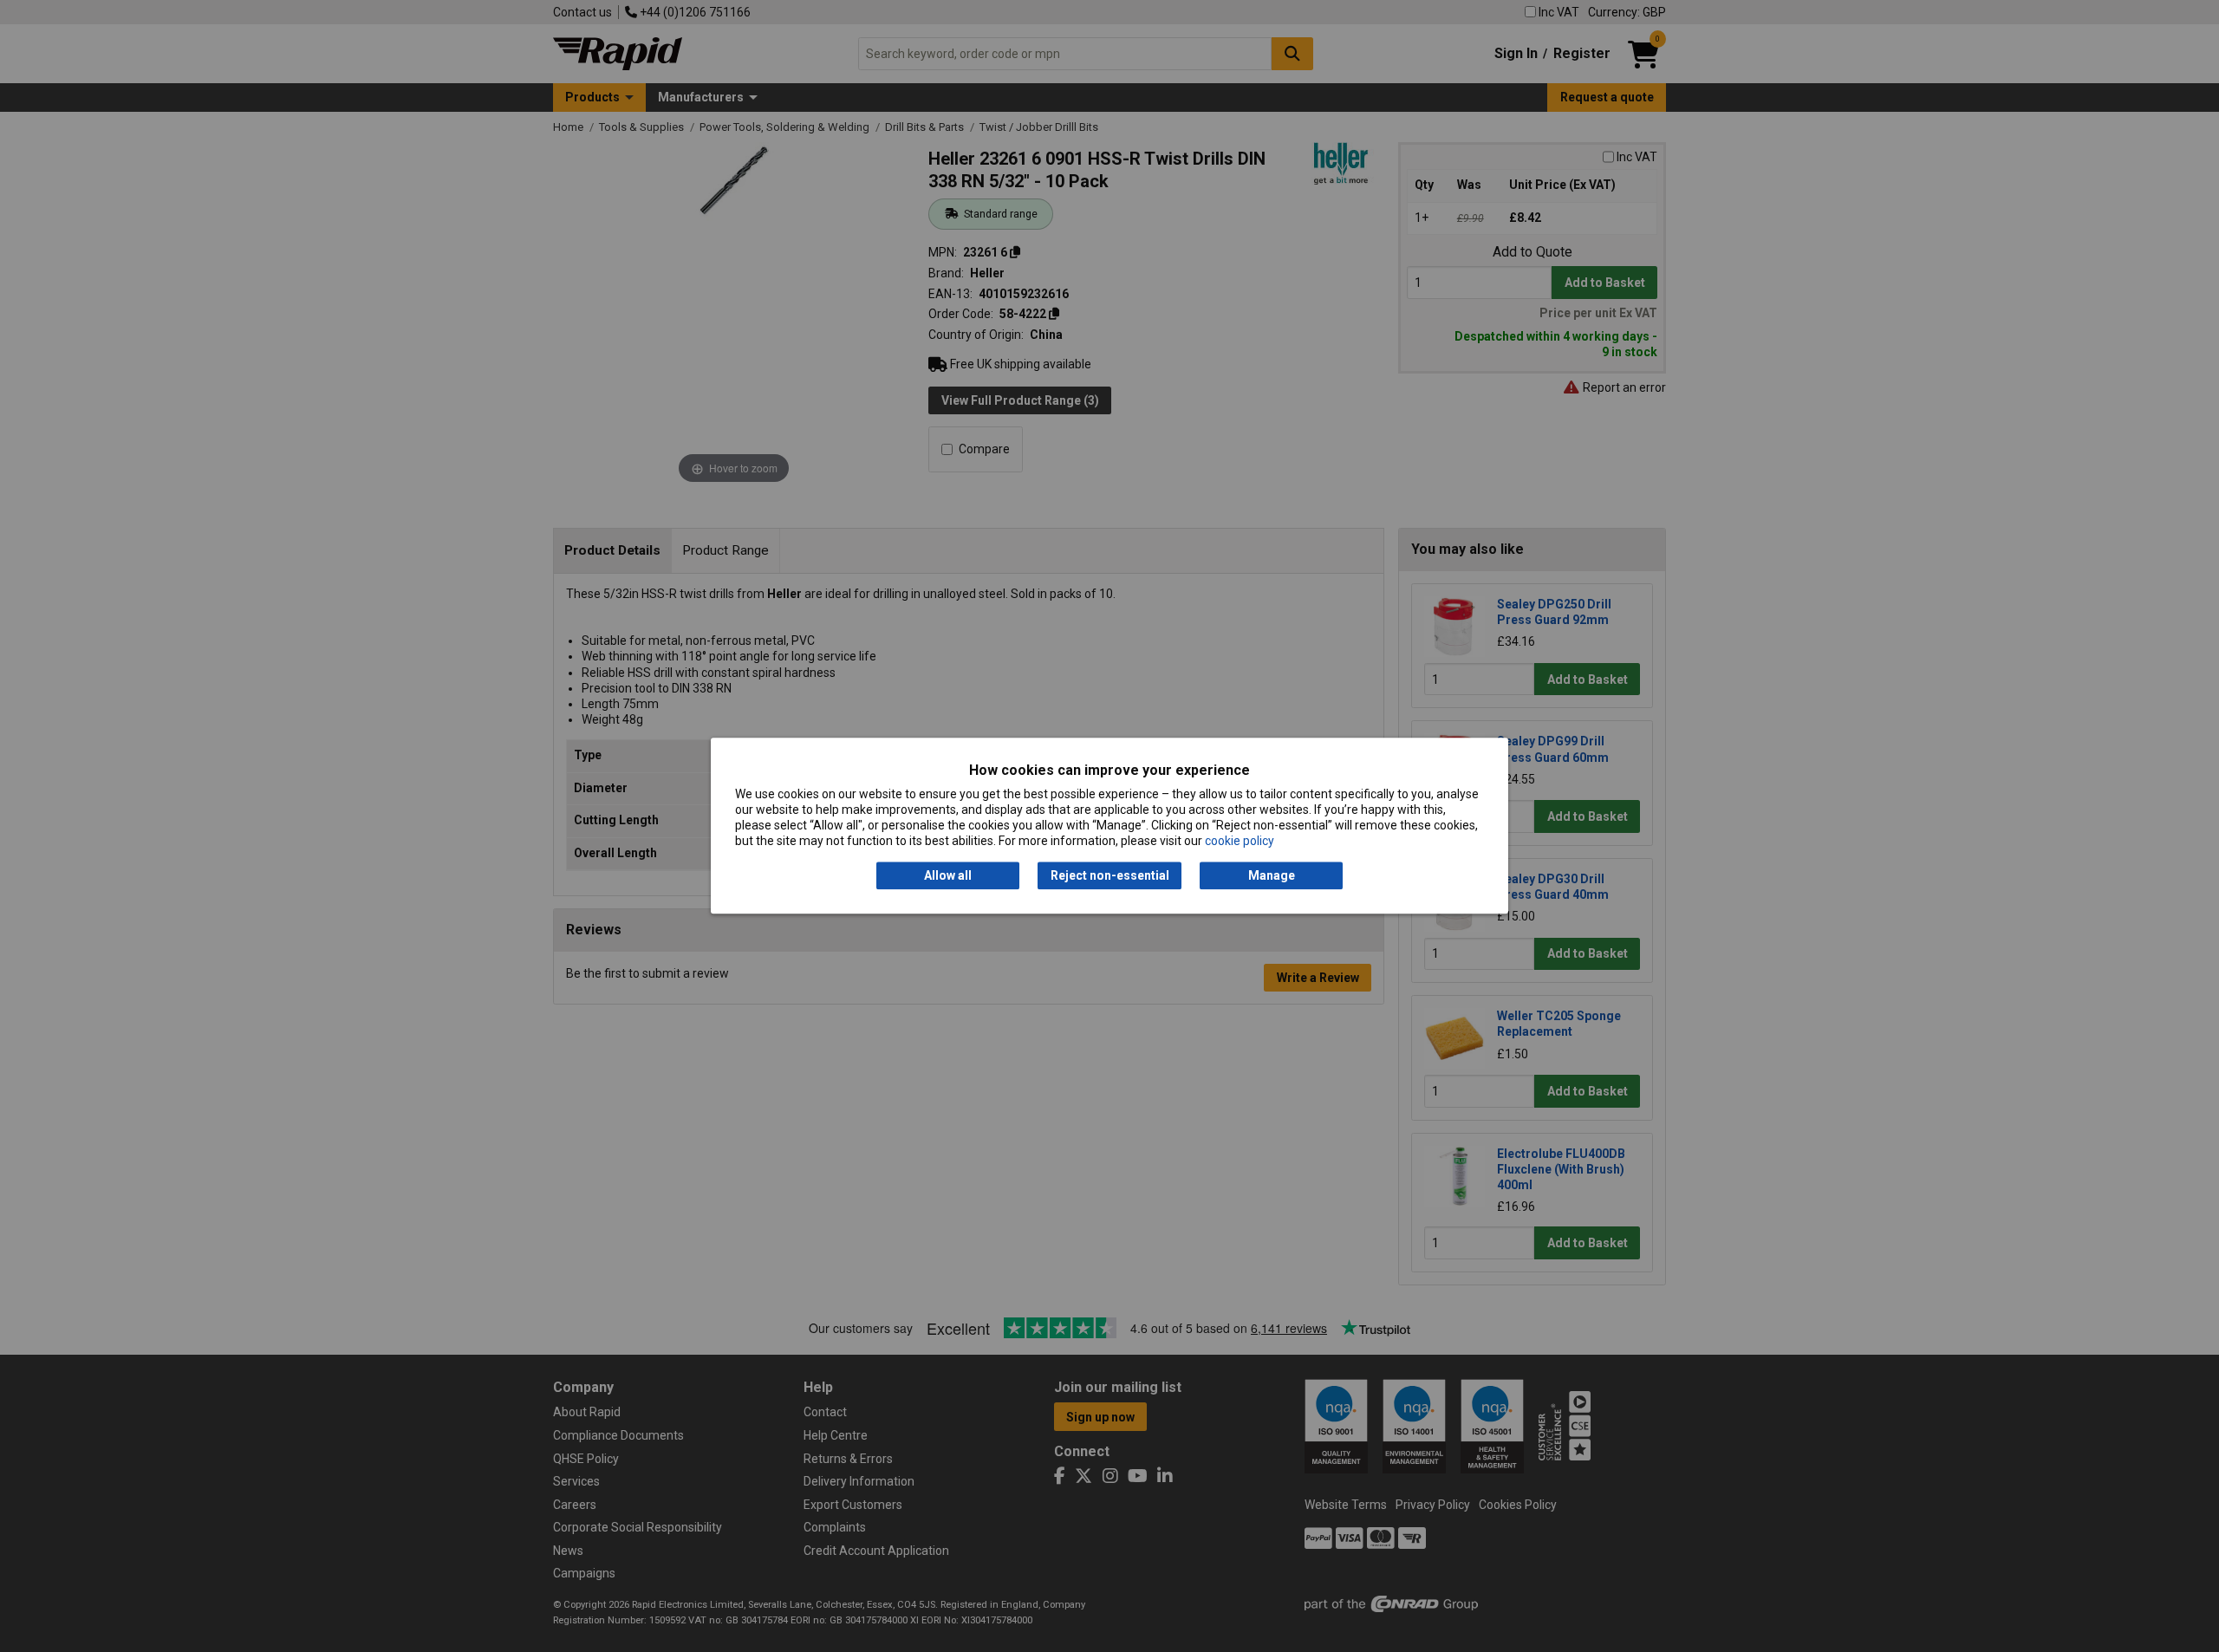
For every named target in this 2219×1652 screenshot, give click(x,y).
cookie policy (1240, 842)
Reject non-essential (1110, 875)
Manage (1272, 875)
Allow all (948, 875)
